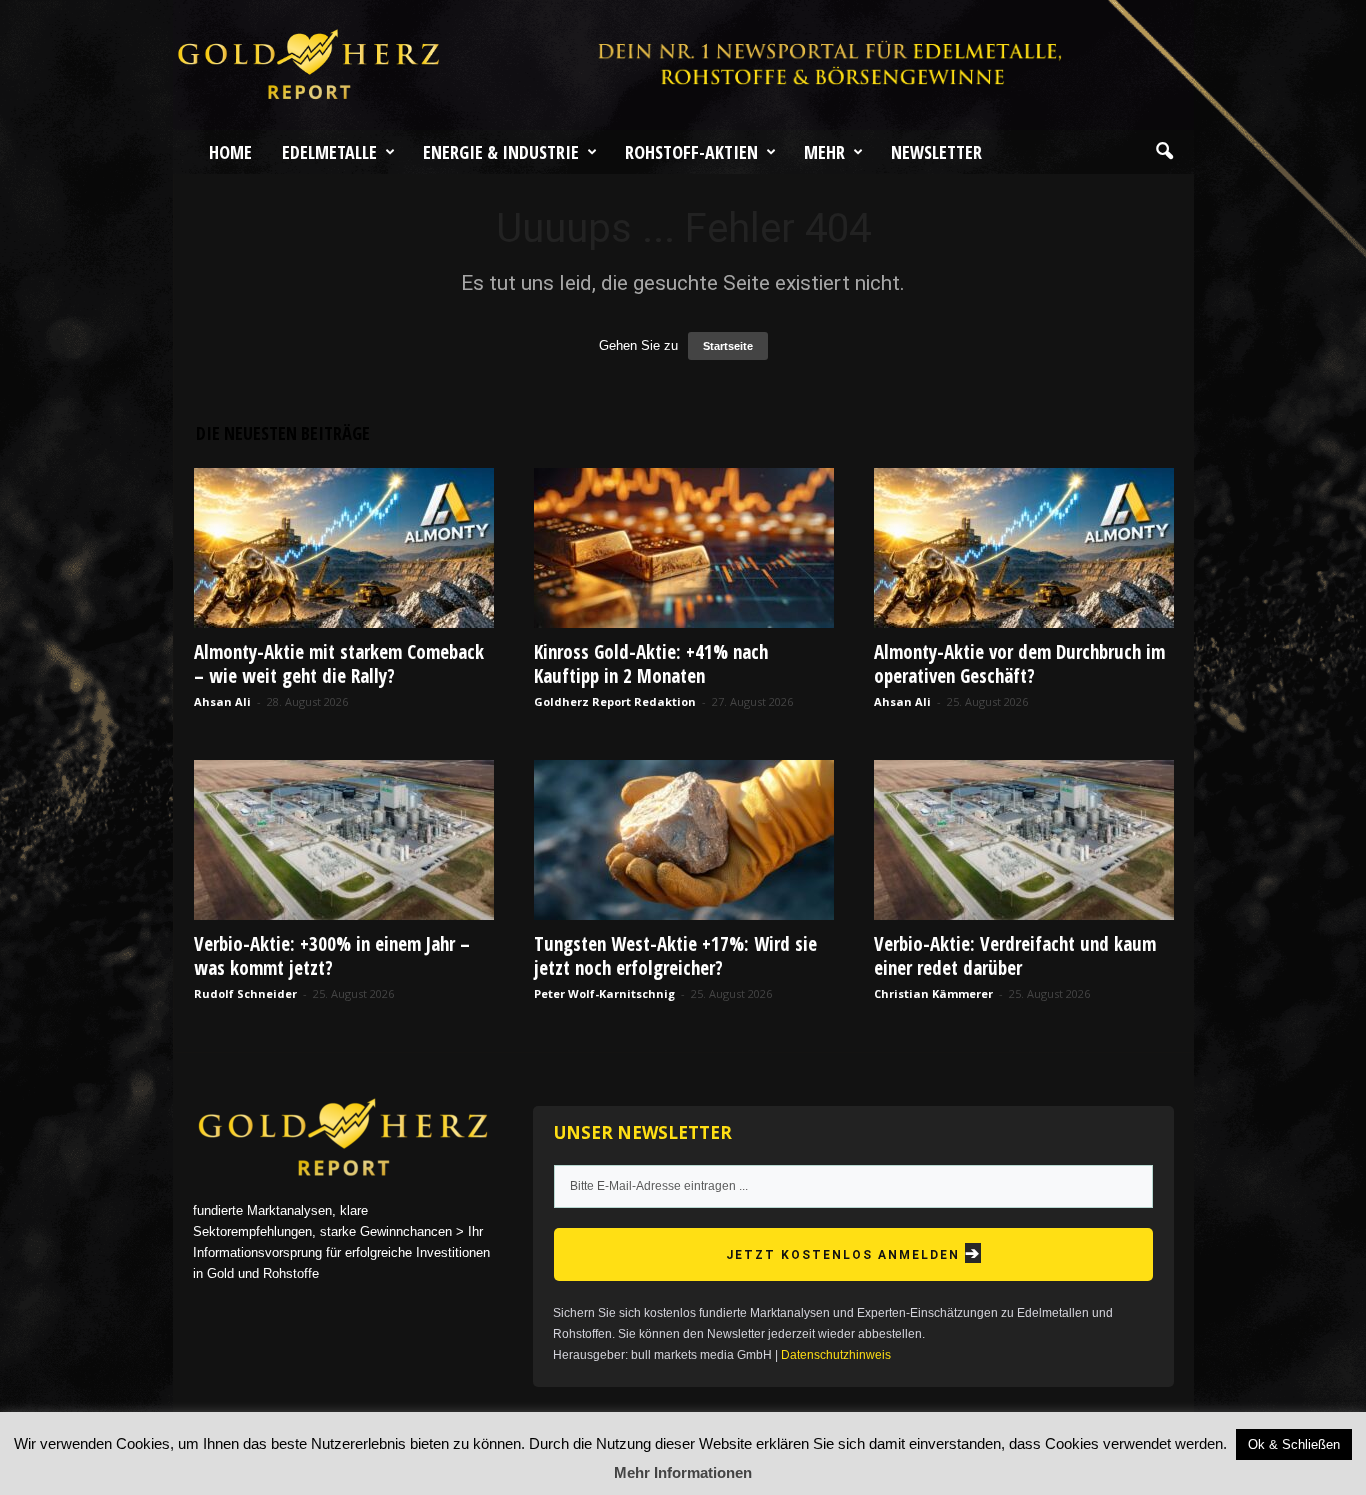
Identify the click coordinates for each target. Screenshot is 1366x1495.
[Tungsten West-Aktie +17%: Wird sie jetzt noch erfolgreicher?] (684, 840)
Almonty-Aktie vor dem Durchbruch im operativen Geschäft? (1019, 664)
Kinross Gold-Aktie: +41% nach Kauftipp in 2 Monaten (651, 664)
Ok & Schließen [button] (1294, 1444)
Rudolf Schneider (245, 993)
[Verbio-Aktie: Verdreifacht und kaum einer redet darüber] (1024, 840)
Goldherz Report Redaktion (615, 701)
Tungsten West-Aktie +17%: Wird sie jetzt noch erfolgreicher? (675, 956)
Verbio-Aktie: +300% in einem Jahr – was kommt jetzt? (332, 956)
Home (230, 152)
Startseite (728, 346)
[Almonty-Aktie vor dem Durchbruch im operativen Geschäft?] (1024, 548)
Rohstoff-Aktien (691, 152)
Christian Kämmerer (933, 993)
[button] (1164, 152)
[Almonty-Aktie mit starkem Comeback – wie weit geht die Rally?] (344, 548)
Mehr (824, 152)
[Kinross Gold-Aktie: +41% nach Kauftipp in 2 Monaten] (684, 548)
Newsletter (936, 152)
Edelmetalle (329, 152)
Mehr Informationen (683, 1472)
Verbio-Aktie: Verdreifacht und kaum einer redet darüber (1015, 956)
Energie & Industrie (501, 152)
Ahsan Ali (222, 701)
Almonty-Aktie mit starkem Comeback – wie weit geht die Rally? (339, 664)
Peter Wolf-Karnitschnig (604, 993)
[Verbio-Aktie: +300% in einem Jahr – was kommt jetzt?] (344, 840)
